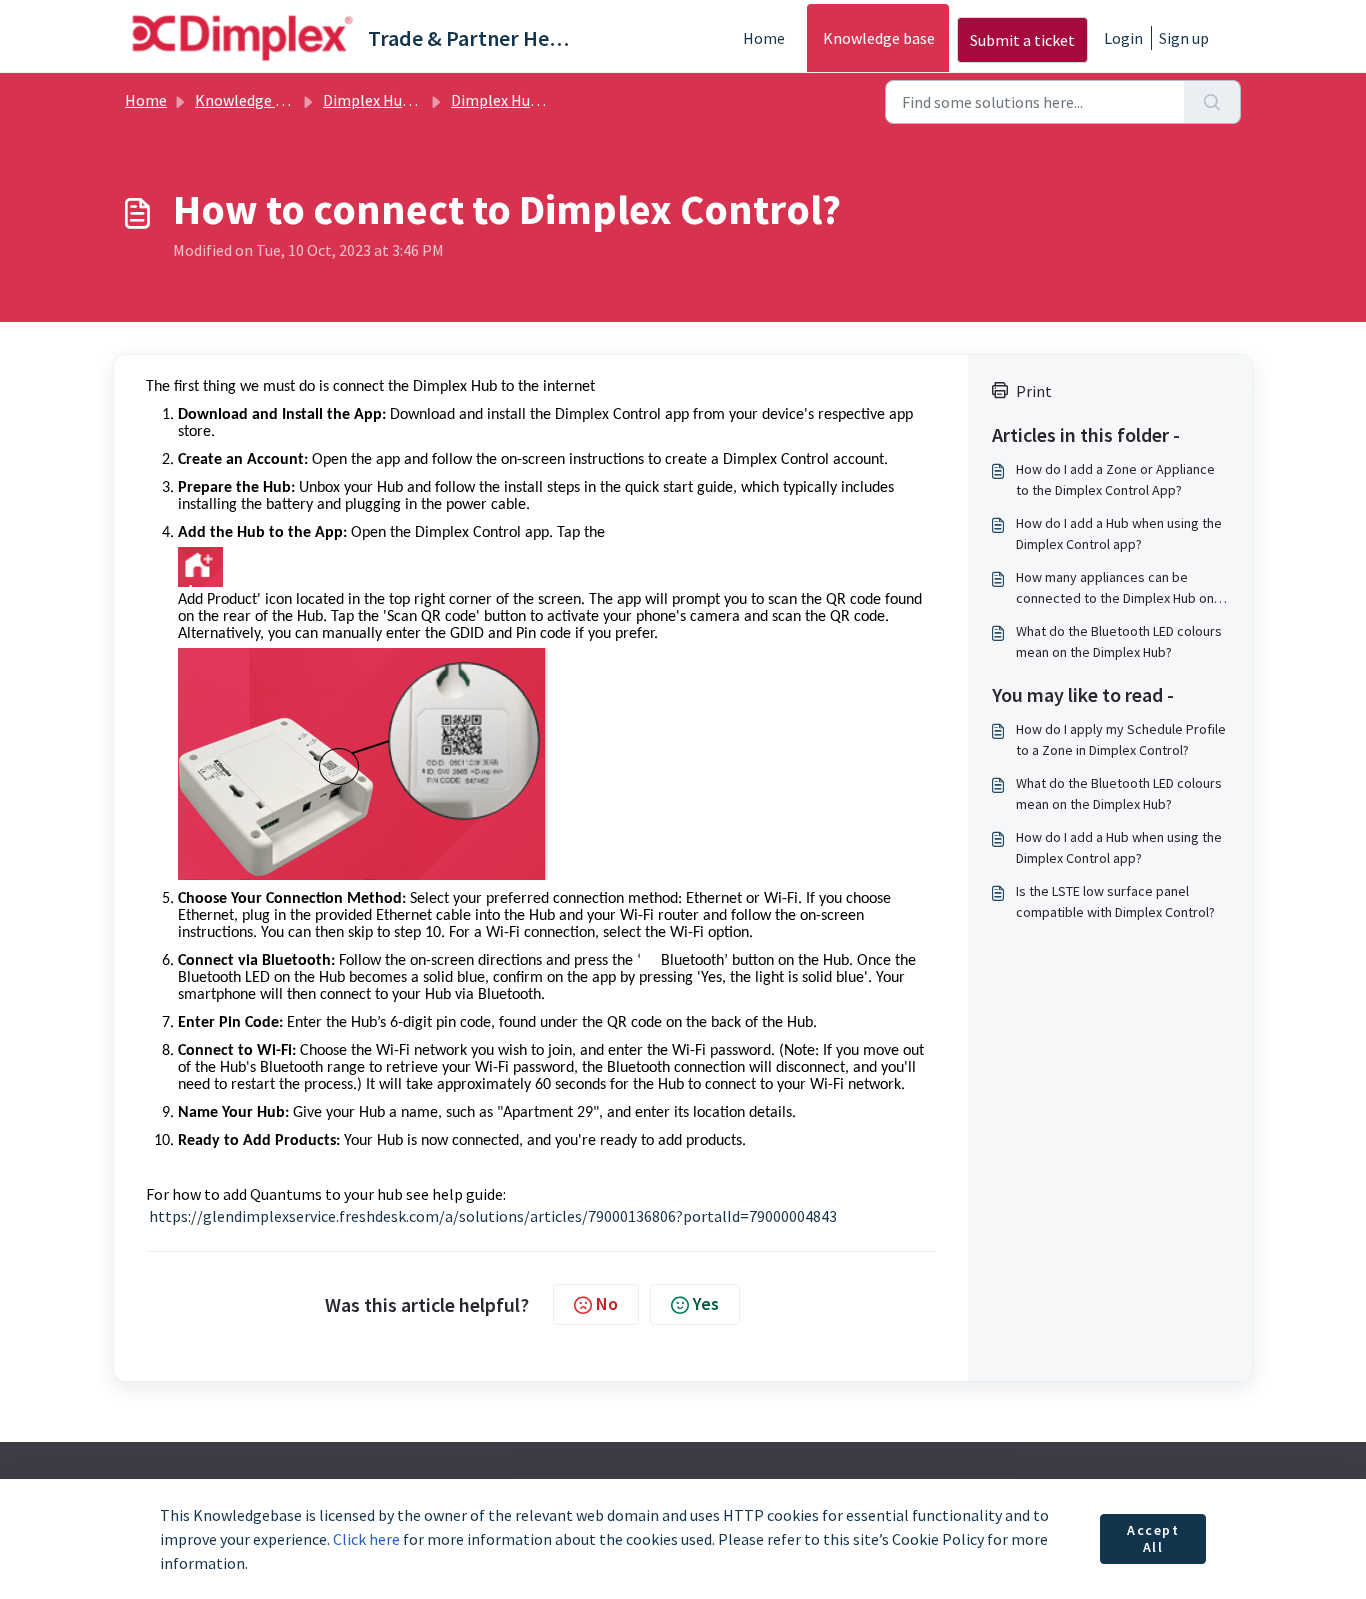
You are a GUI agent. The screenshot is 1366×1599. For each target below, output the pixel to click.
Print (1034, 391)
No (607, 1303)
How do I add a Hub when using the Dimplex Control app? (1119, 533)
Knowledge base (879, 38)
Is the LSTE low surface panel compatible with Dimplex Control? (1115, 901)
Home (764, 38)
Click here (366, 1539)
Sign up (1184, 38)
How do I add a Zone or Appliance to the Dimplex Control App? (1115, 479)
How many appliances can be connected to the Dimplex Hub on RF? (1115, 588)
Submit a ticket (1022, 40)
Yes (706, 1303)
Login (1123, 38)
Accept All (1153, 1539)
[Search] (1212, 102)
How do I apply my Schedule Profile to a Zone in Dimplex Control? (1121, 739)
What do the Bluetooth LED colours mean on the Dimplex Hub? (1119, 641)
